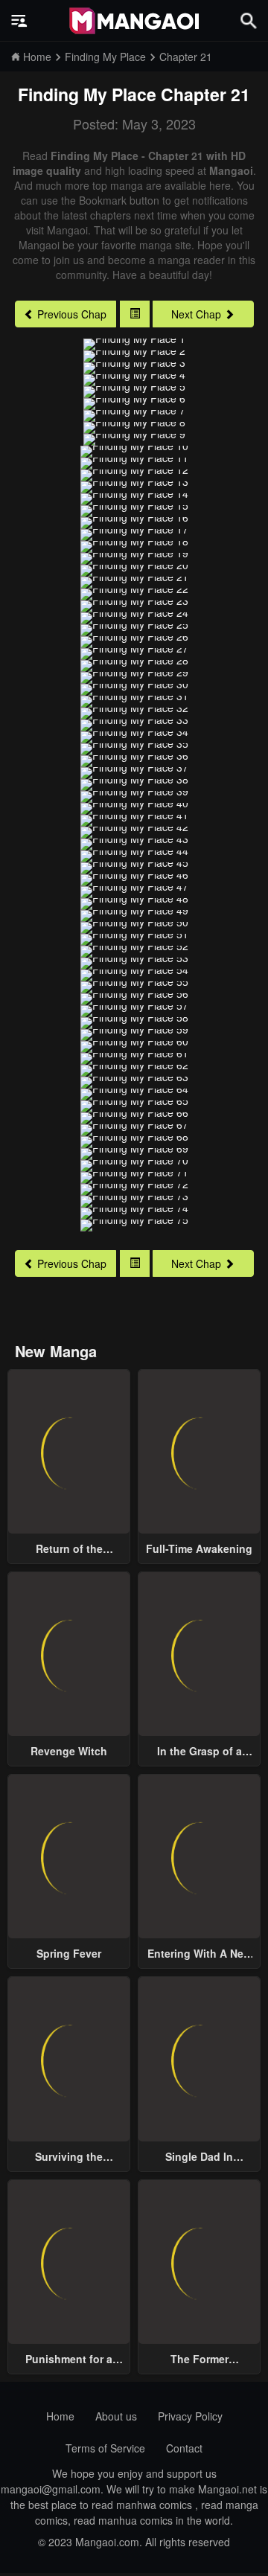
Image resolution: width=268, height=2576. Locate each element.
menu (19, 21)
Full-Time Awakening (199, 1548)
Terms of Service (105, 2448)
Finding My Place (87, 94)
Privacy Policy (190, 2416)
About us (116, 2416)
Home (60, 2416)
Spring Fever (69, 1953)
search (249, 20)
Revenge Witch (69, 1751)
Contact (184, 2448)
